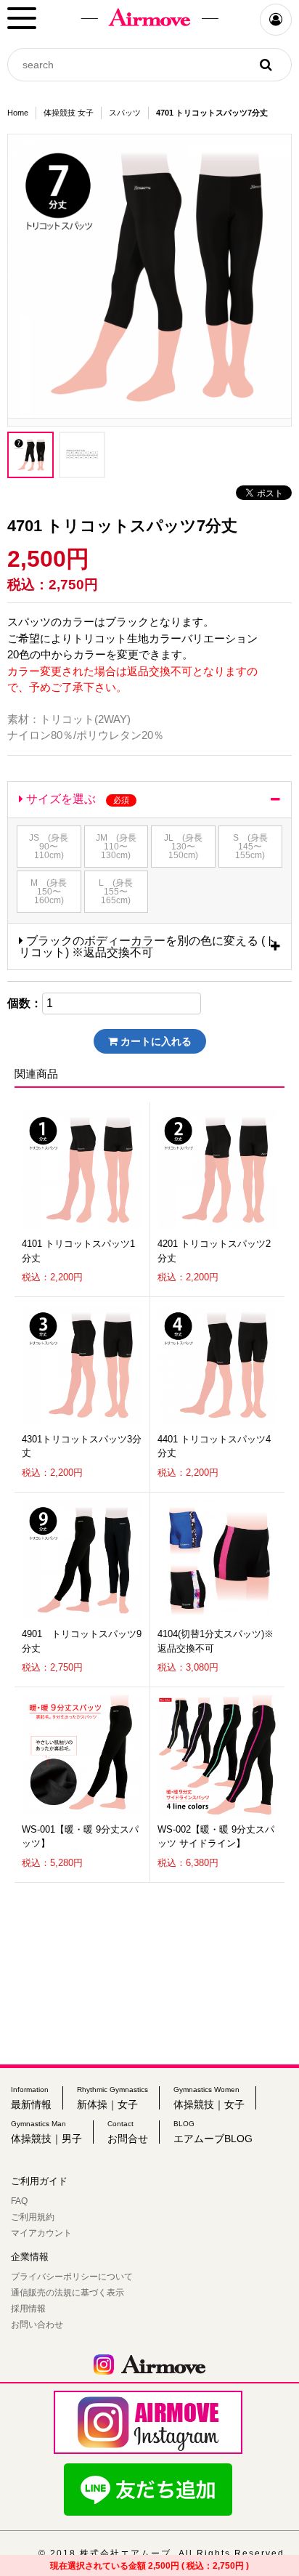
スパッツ (125, 113)
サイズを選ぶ (76, 799)
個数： (25, 1004)
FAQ (19, 2201)
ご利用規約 (33, 2217)
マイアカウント (41, 2233)
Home (18, 113)
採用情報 (28, 2309)
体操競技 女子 (69, 113)
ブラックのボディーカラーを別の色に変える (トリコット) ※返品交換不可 (148, 946)
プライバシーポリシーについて (72, 2277)
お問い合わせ (37, 2325)
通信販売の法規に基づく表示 (67, 2293)
